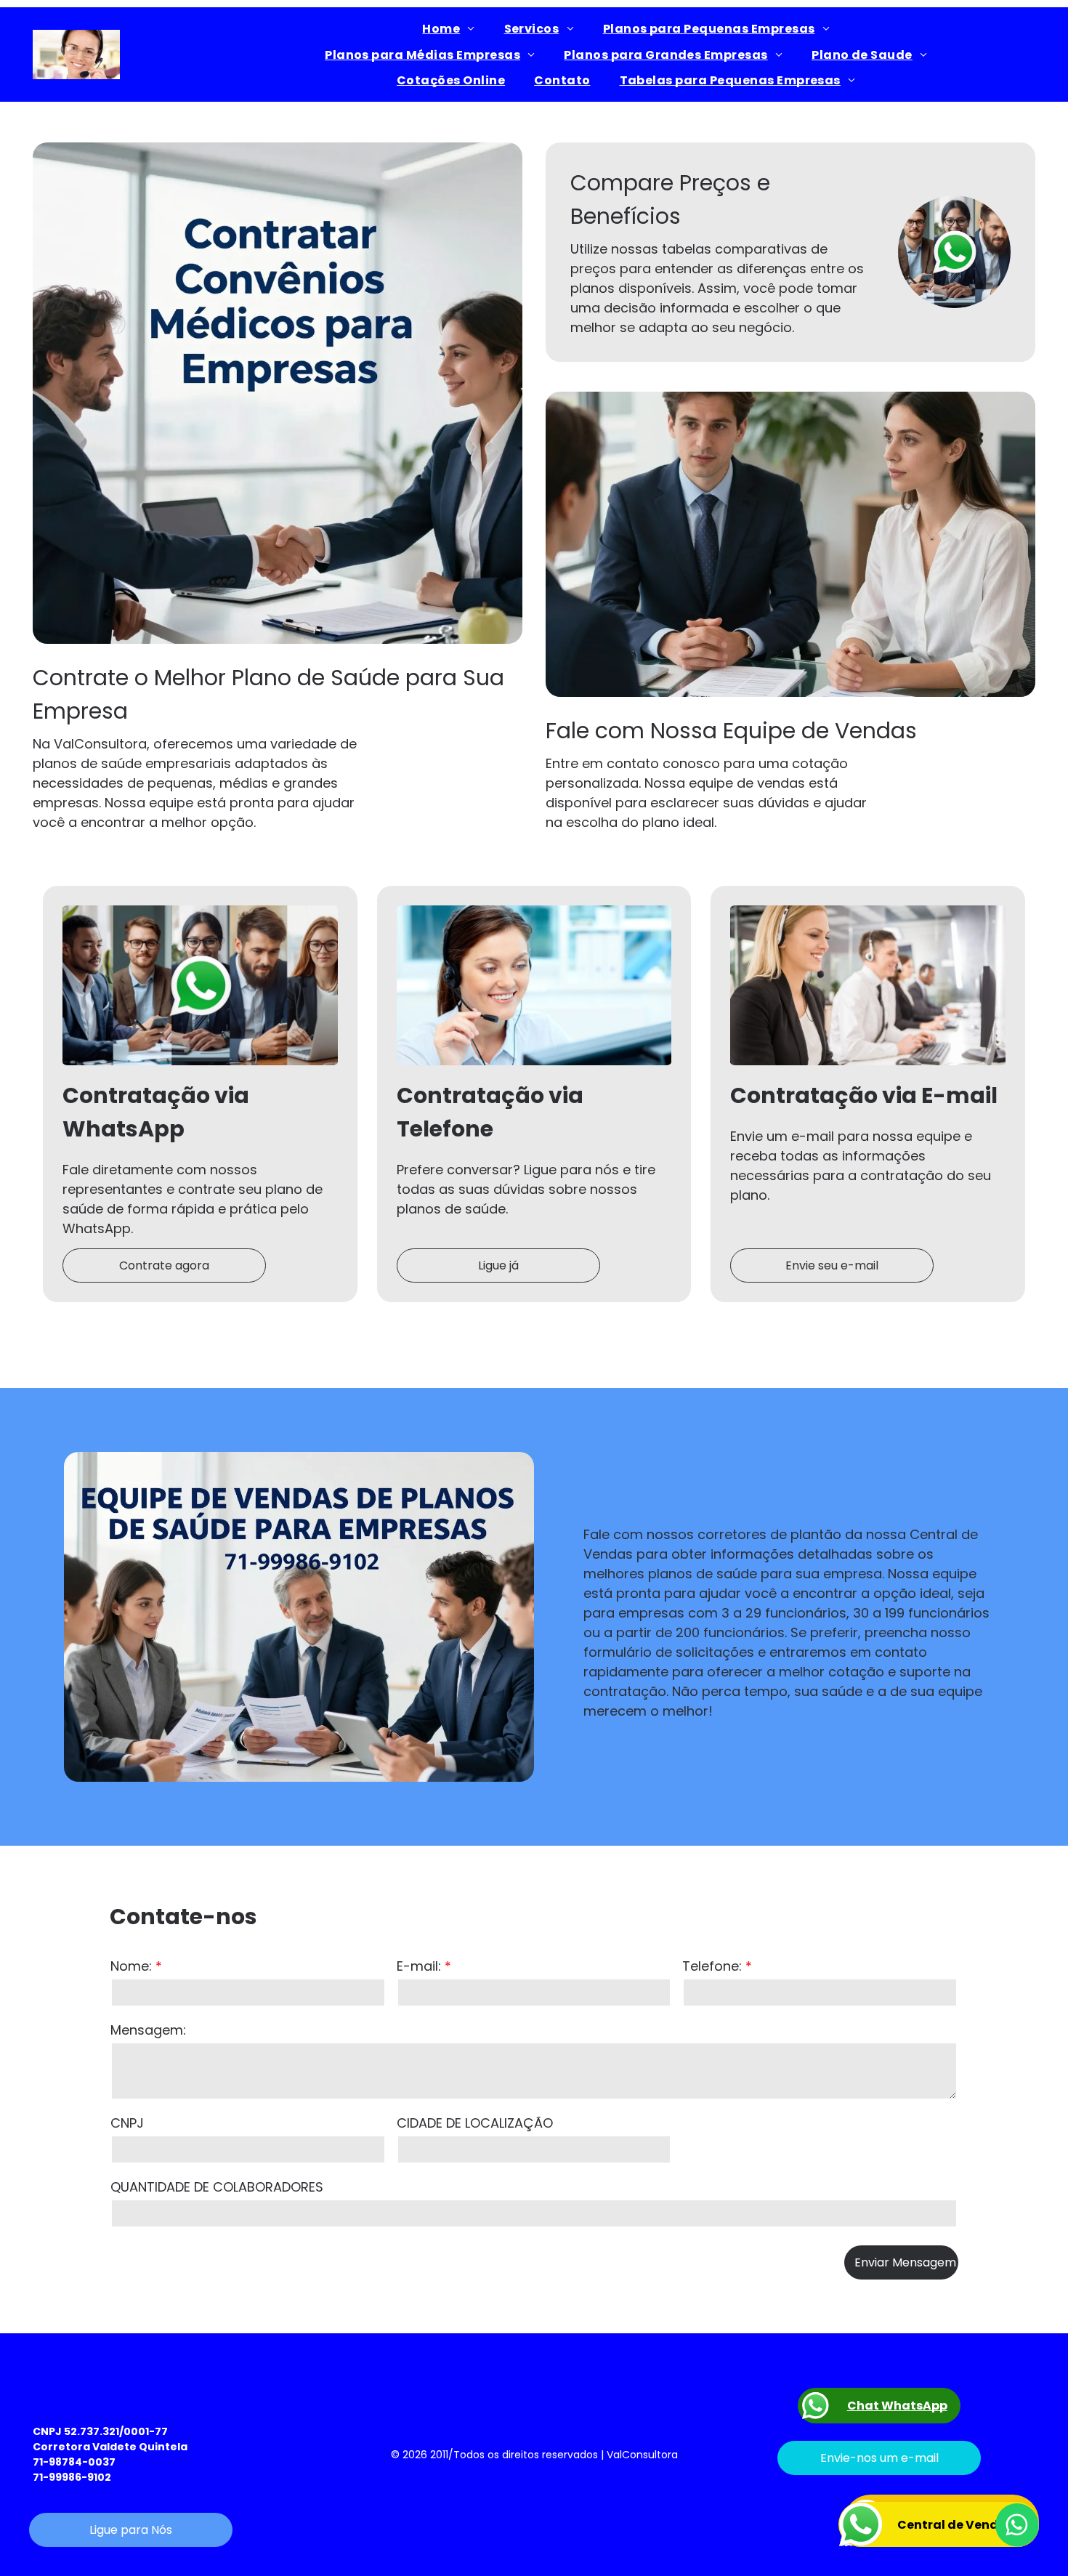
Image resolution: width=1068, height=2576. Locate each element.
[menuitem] (448, 29)
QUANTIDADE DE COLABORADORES (217, 2187)
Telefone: (712, 1966)
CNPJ (127, 2123)
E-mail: (419, 1966)
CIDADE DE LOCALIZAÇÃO (475, 2123)
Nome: (131, 1966)
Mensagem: (148, 2030)
